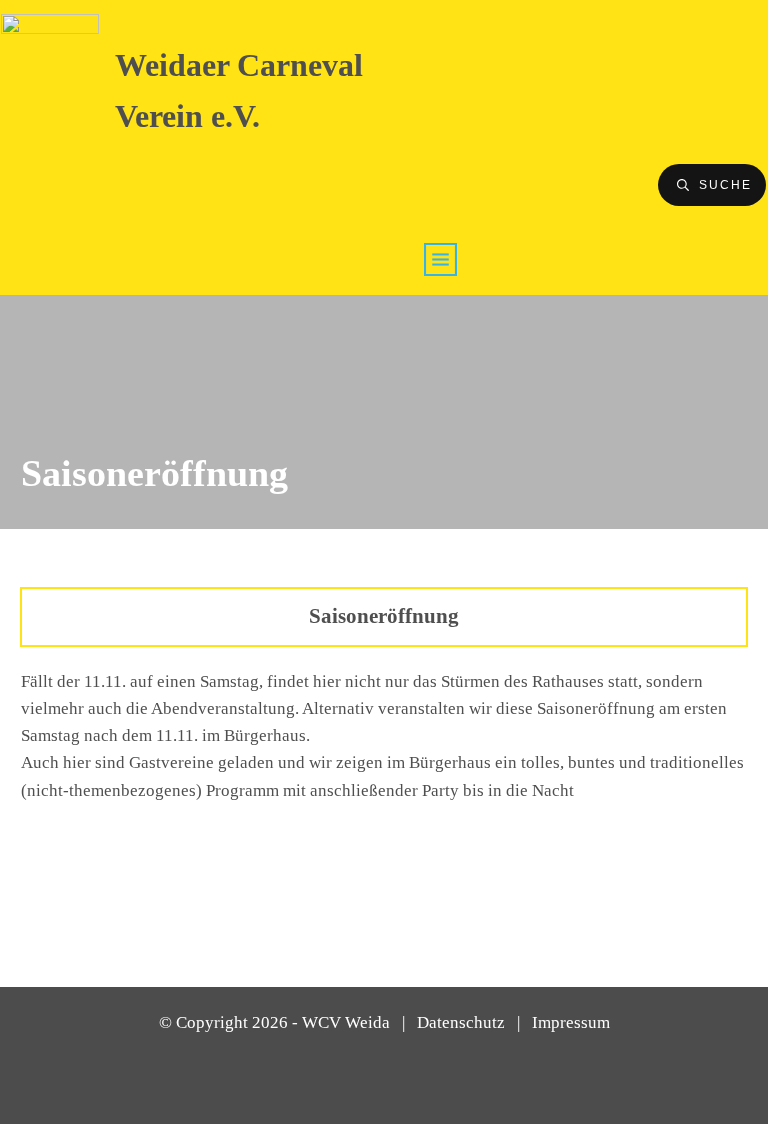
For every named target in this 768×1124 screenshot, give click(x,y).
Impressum (571, 1022)
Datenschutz (461, 1022)
